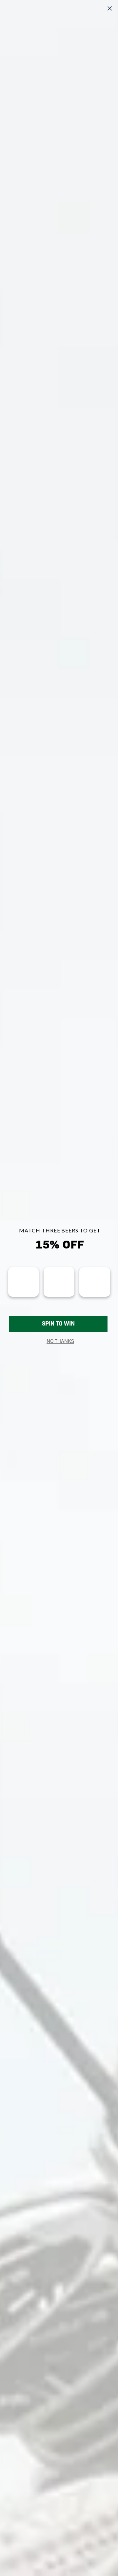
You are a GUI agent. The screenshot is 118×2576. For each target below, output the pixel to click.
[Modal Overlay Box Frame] (59, 1288)
